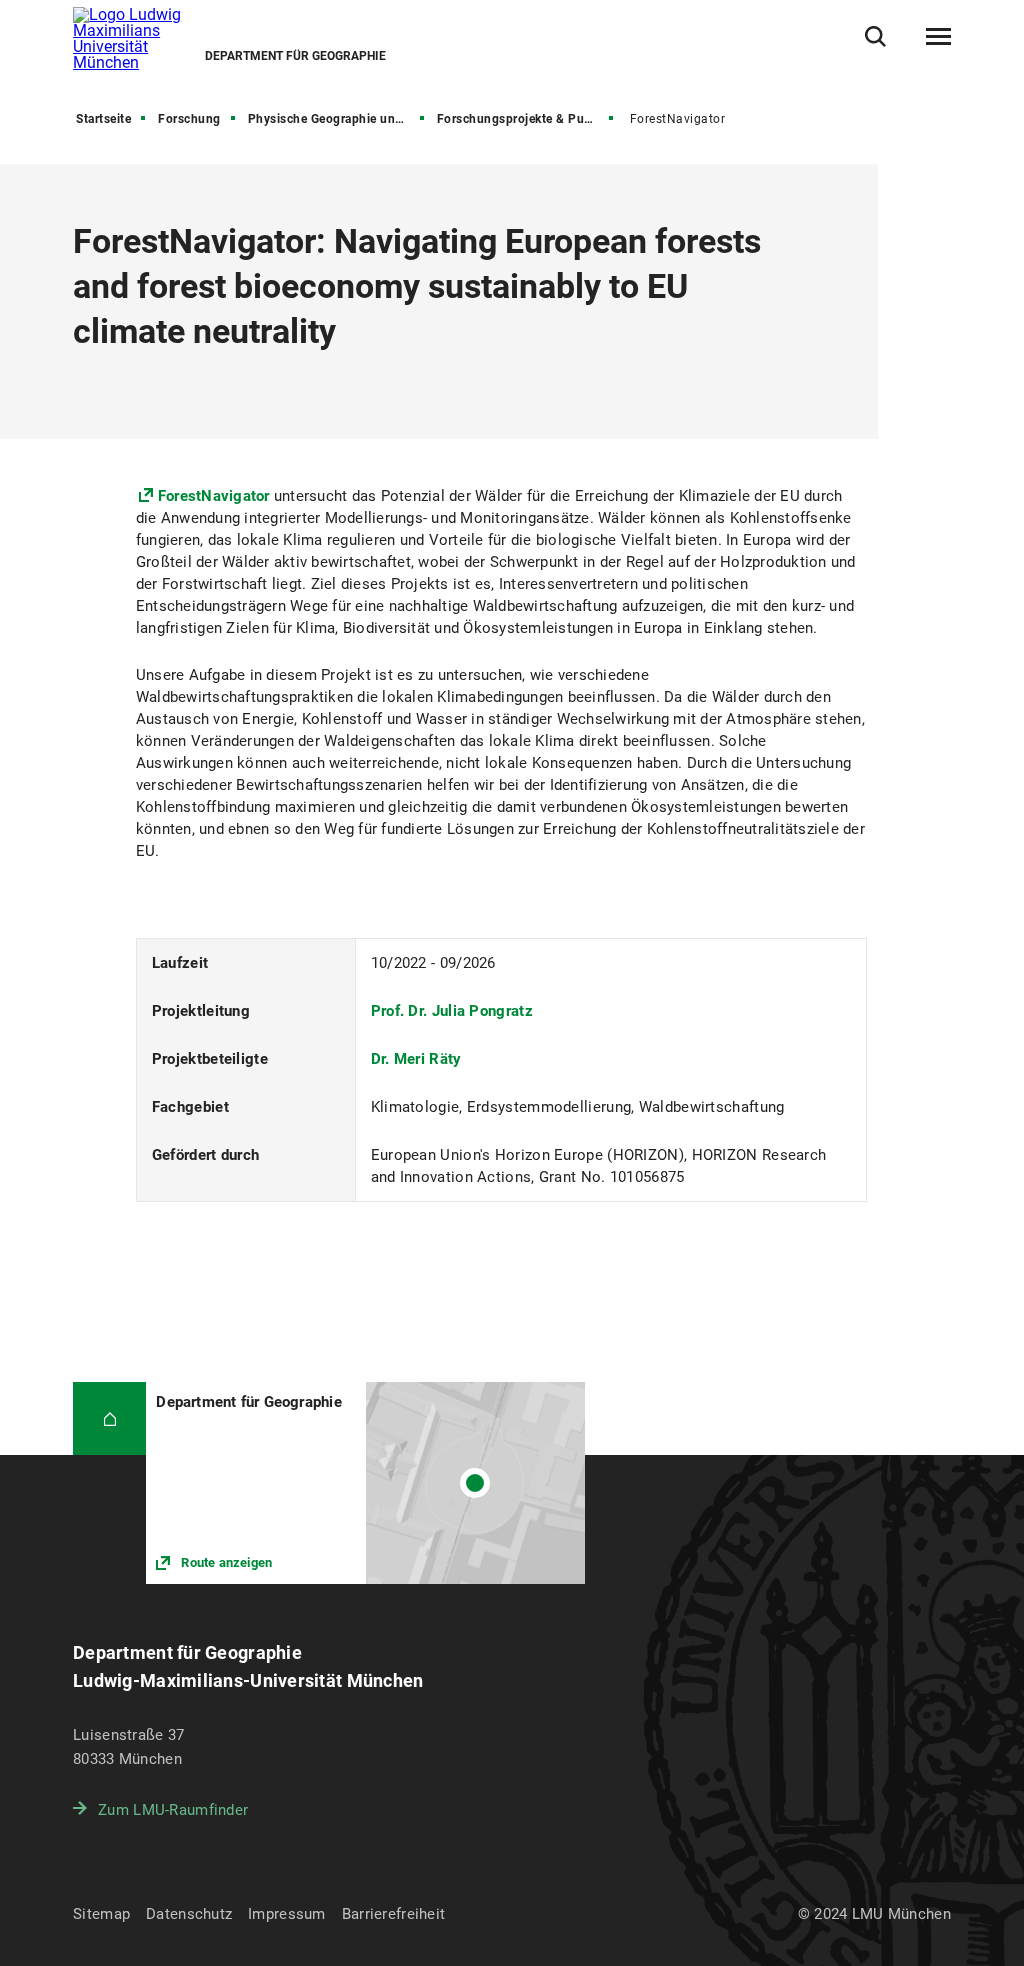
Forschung (189, 119)
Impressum (287, 1914)
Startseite (103, 119)
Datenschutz (189, 1914)
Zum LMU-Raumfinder (173, 1810)
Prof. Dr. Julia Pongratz (452, 1011)
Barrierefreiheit (393, 1914)
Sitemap (101, 1914)
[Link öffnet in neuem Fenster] (365, 1482)
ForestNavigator (214, 496)
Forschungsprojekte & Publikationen (527, 119)
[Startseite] (109, 1418)
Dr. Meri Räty (416, 1059)
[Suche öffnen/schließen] (875, 36)
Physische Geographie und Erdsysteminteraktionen (338, 119)
